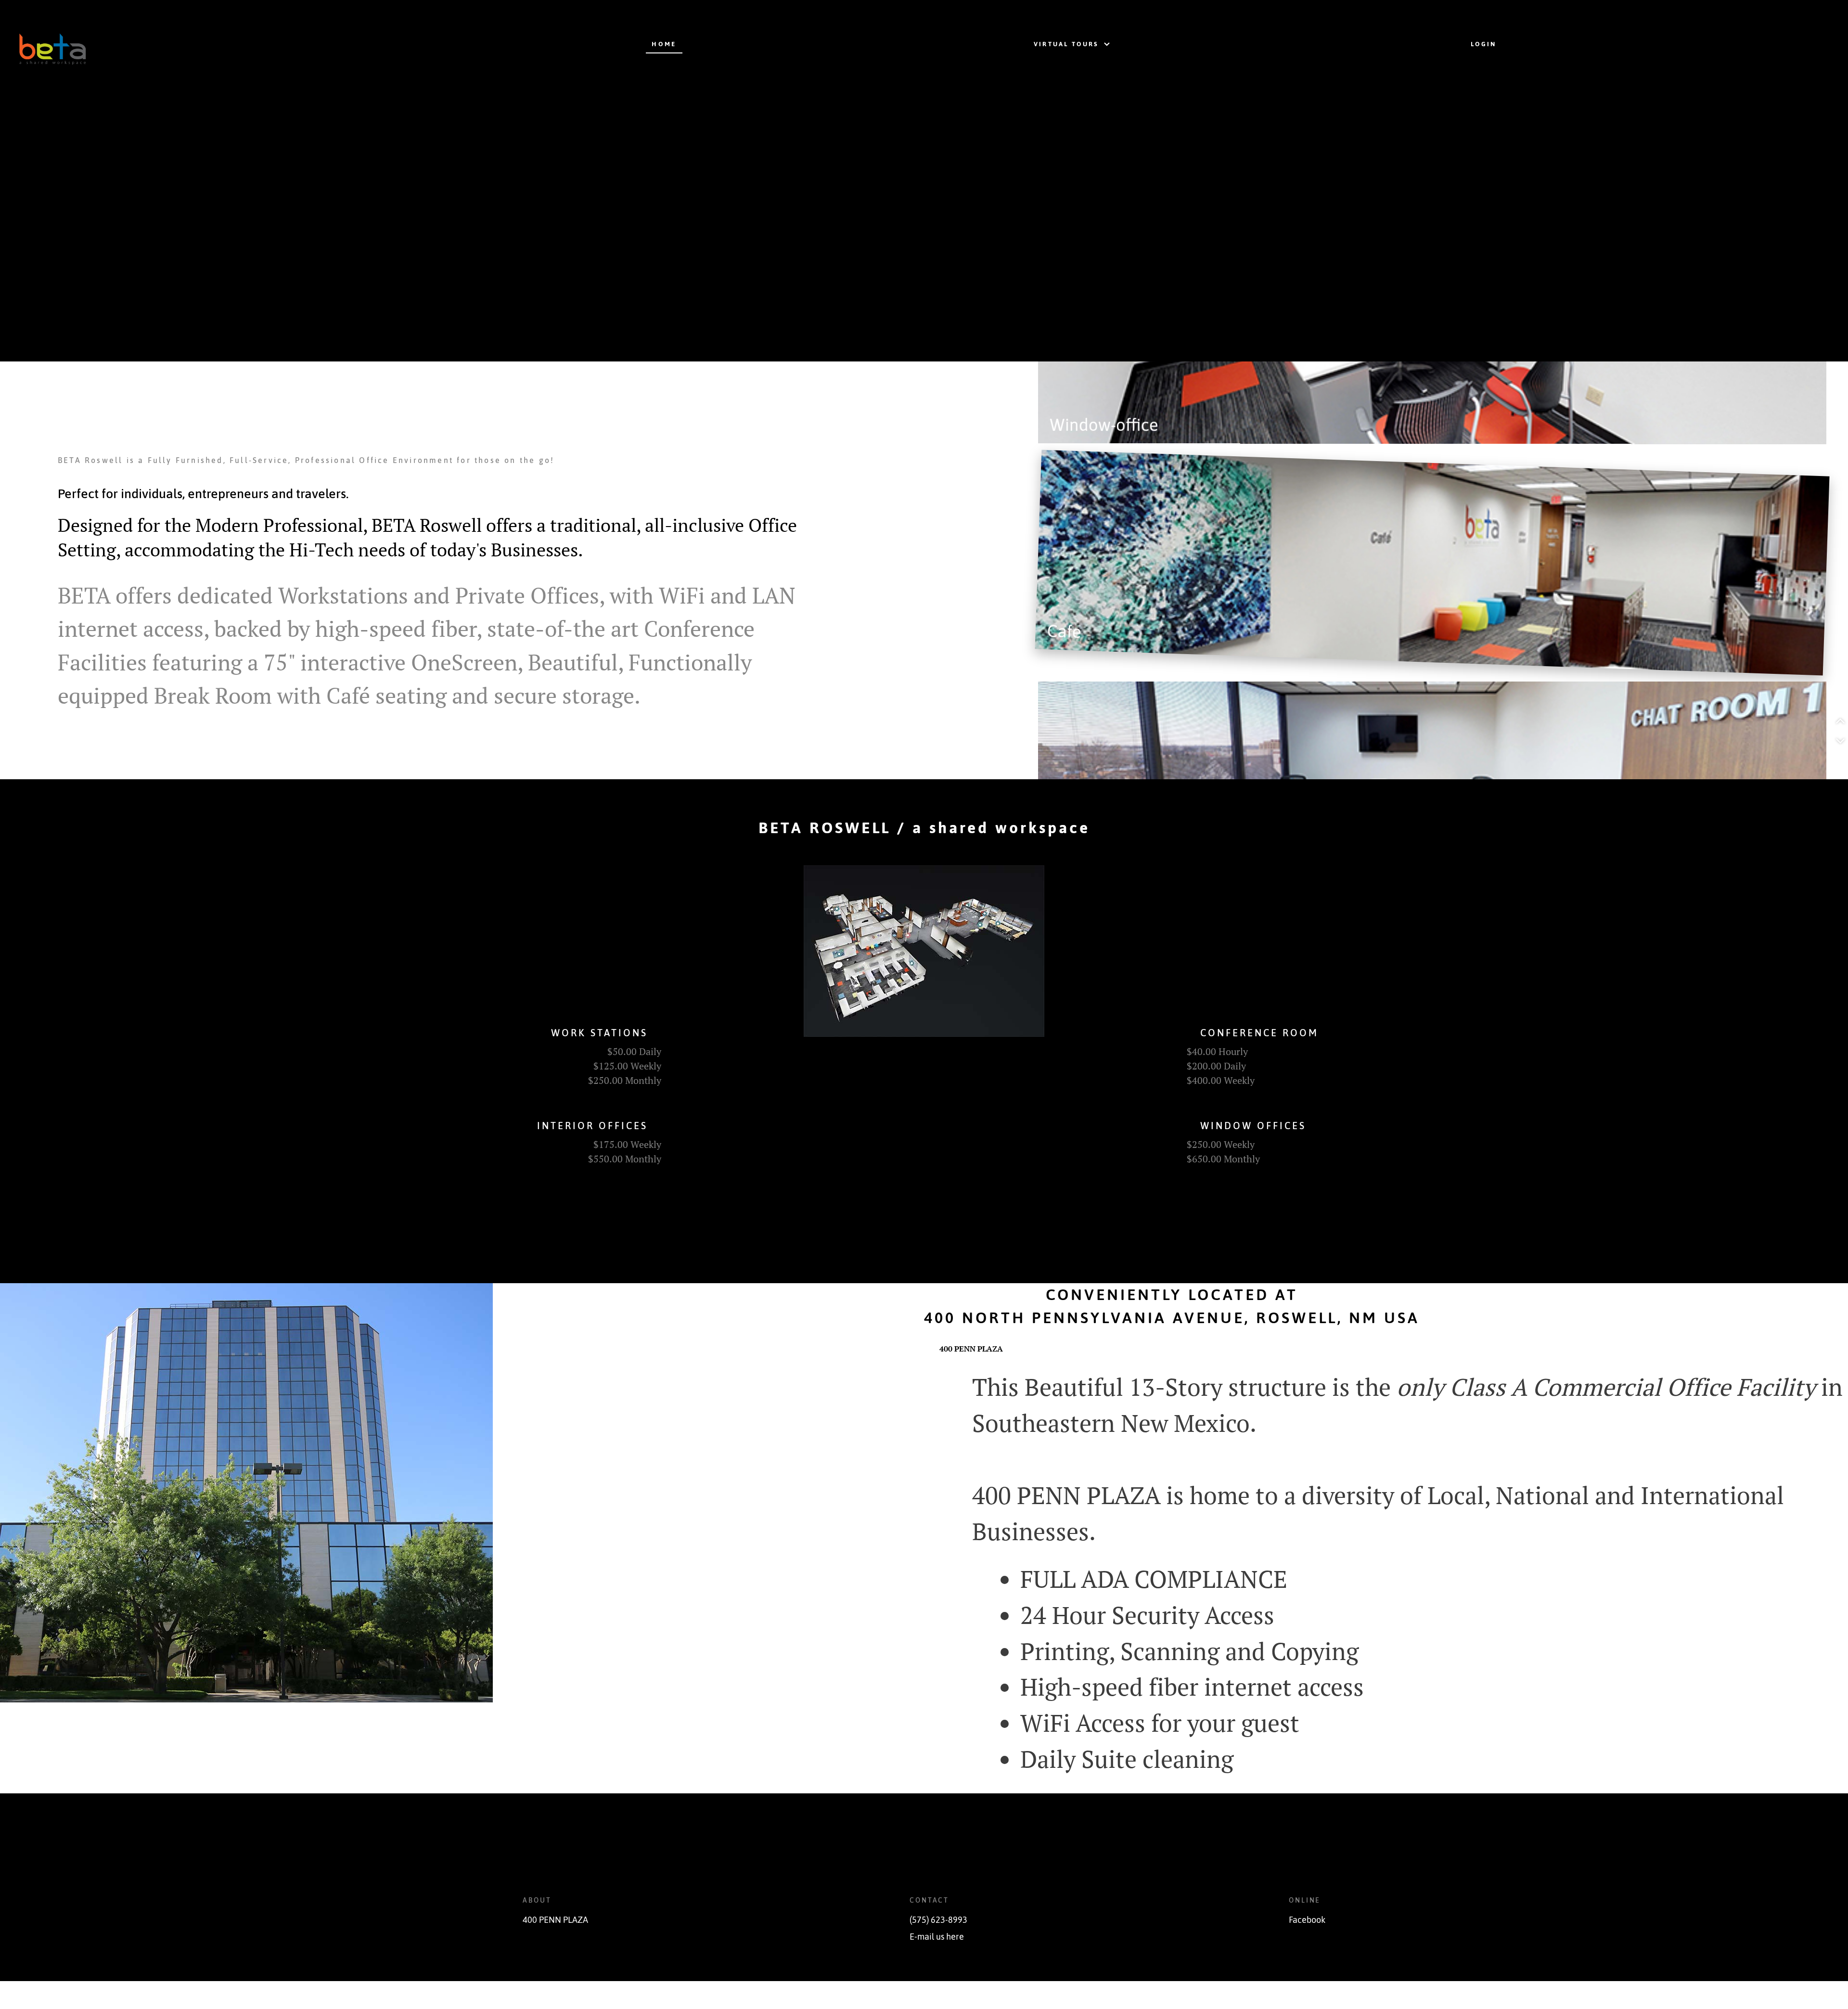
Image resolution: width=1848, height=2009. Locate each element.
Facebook (1307, 1920)
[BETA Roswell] (139, 44)
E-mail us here (937, 1937)
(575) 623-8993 (938, 1920)
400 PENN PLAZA (555, 1920)
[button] (1841, 721)
